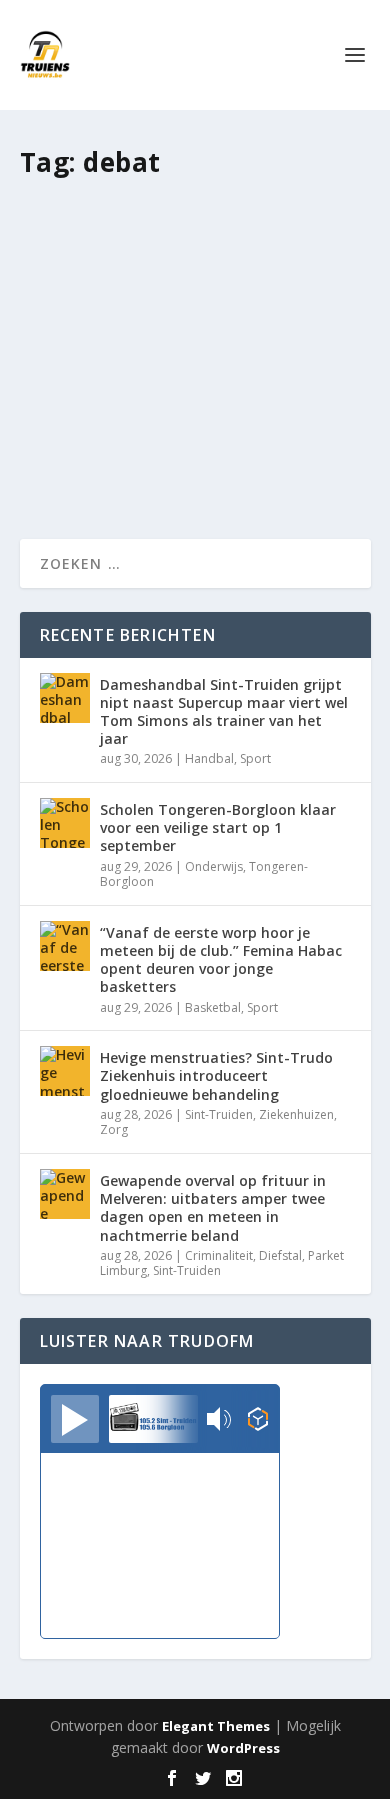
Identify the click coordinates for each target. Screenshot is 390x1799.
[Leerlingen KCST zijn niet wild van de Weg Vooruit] (195, 203)
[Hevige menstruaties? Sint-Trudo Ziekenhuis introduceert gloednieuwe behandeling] (65, 1071)
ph (79, 298)
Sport (255, 758)
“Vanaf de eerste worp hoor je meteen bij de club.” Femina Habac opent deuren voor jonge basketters (221, 960)
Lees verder (96, 451)
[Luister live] (75, 1419)
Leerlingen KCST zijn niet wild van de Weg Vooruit (185, 256)
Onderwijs (214, 866)
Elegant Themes (216, 1726)
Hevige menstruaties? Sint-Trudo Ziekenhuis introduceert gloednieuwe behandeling (216, 1075)
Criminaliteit (219, 1255)
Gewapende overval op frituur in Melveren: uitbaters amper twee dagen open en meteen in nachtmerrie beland (213, 1208)
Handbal (209, 758)
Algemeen (213, 298)
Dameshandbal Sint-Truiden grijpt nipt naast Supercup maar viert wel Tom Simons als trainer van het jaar (224, 712)
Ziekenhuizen (296, 1114)
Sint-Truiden (219, 1114)
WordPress (243, 1748)
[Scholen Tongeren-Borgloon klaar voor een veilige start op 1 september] (65, 823)
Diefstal (280, 1255)
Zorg (114, 1129)
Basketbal (213, 1007)
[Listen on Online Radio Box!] (258, 1421)
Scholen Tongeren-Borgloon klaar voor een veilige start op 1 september (218, 827)
